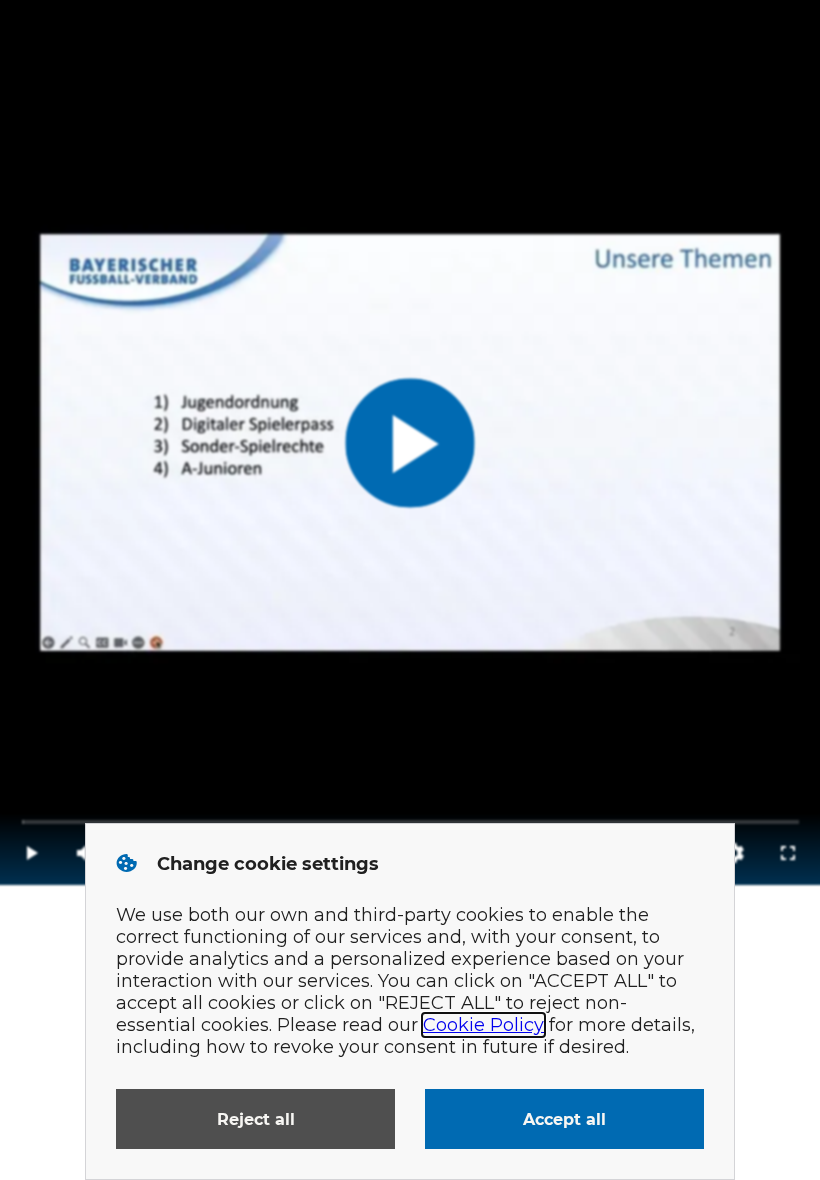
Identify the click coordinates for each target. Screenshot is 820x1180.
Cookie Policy (483, 1025)
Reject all (256, 1119)
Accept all (564, 1119)
